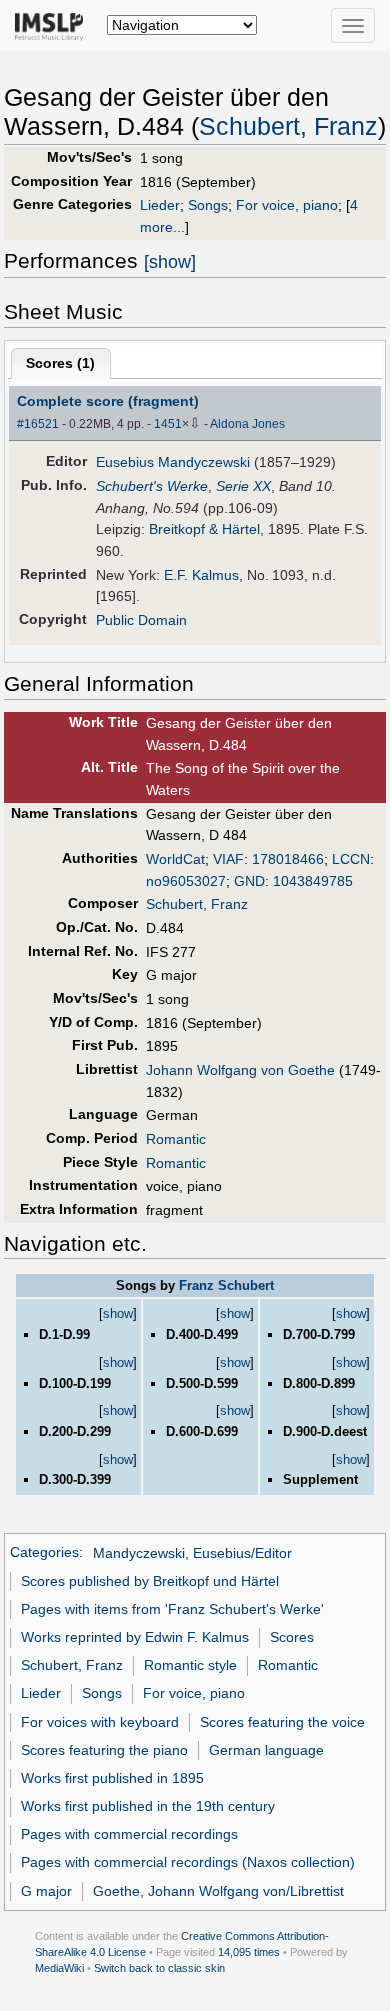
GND (249, 881)
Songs (208, 205)
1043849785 (313, 881)
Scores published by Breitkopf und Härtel (150, 1581)
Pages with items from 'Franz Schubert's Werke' (172, 1609)
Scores (292, 1637)
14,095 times (249, 1952)
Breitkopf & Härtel (204, 529)
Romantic (176, 1139)
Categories (44, 1553)
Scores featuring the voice (282, 1722)
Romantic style (190, 1665)
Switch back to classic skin (159, 1968)
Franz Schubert (226, 1285)
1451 (168, 424)
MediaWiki (59, 1968)
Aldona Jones (247, 424)
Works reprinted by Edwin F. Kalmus (135, 1637)
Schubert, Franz (288, 126)
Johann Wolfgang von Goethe (240, 1070)
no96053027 (186, 881)
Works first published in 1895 (112, 1778)
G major (46, 1891)
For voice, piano (287, 205)
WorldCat (175, 859)
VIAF (228, 859)
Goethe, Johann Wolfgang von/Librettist (218, 1891)
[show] (170, 262)
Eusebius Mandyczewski (173, 462)
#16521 (38, 424)
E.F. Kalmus (201, 575)
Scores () (60, 363)
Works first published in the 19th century (148, 1806)
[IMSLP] (53, 25)
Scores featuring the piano (104, 1750)
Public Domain (141, 620)
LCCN (351, 859)
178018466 (288, 859)
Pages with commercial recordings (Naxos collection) (188, 1862)
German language (266, 1750)
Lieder (160, 205)
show (118, 1313)
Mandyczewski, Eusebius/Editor (192, 1553)
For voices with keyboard (100, 1722)
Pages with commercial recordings (129, 1834)
